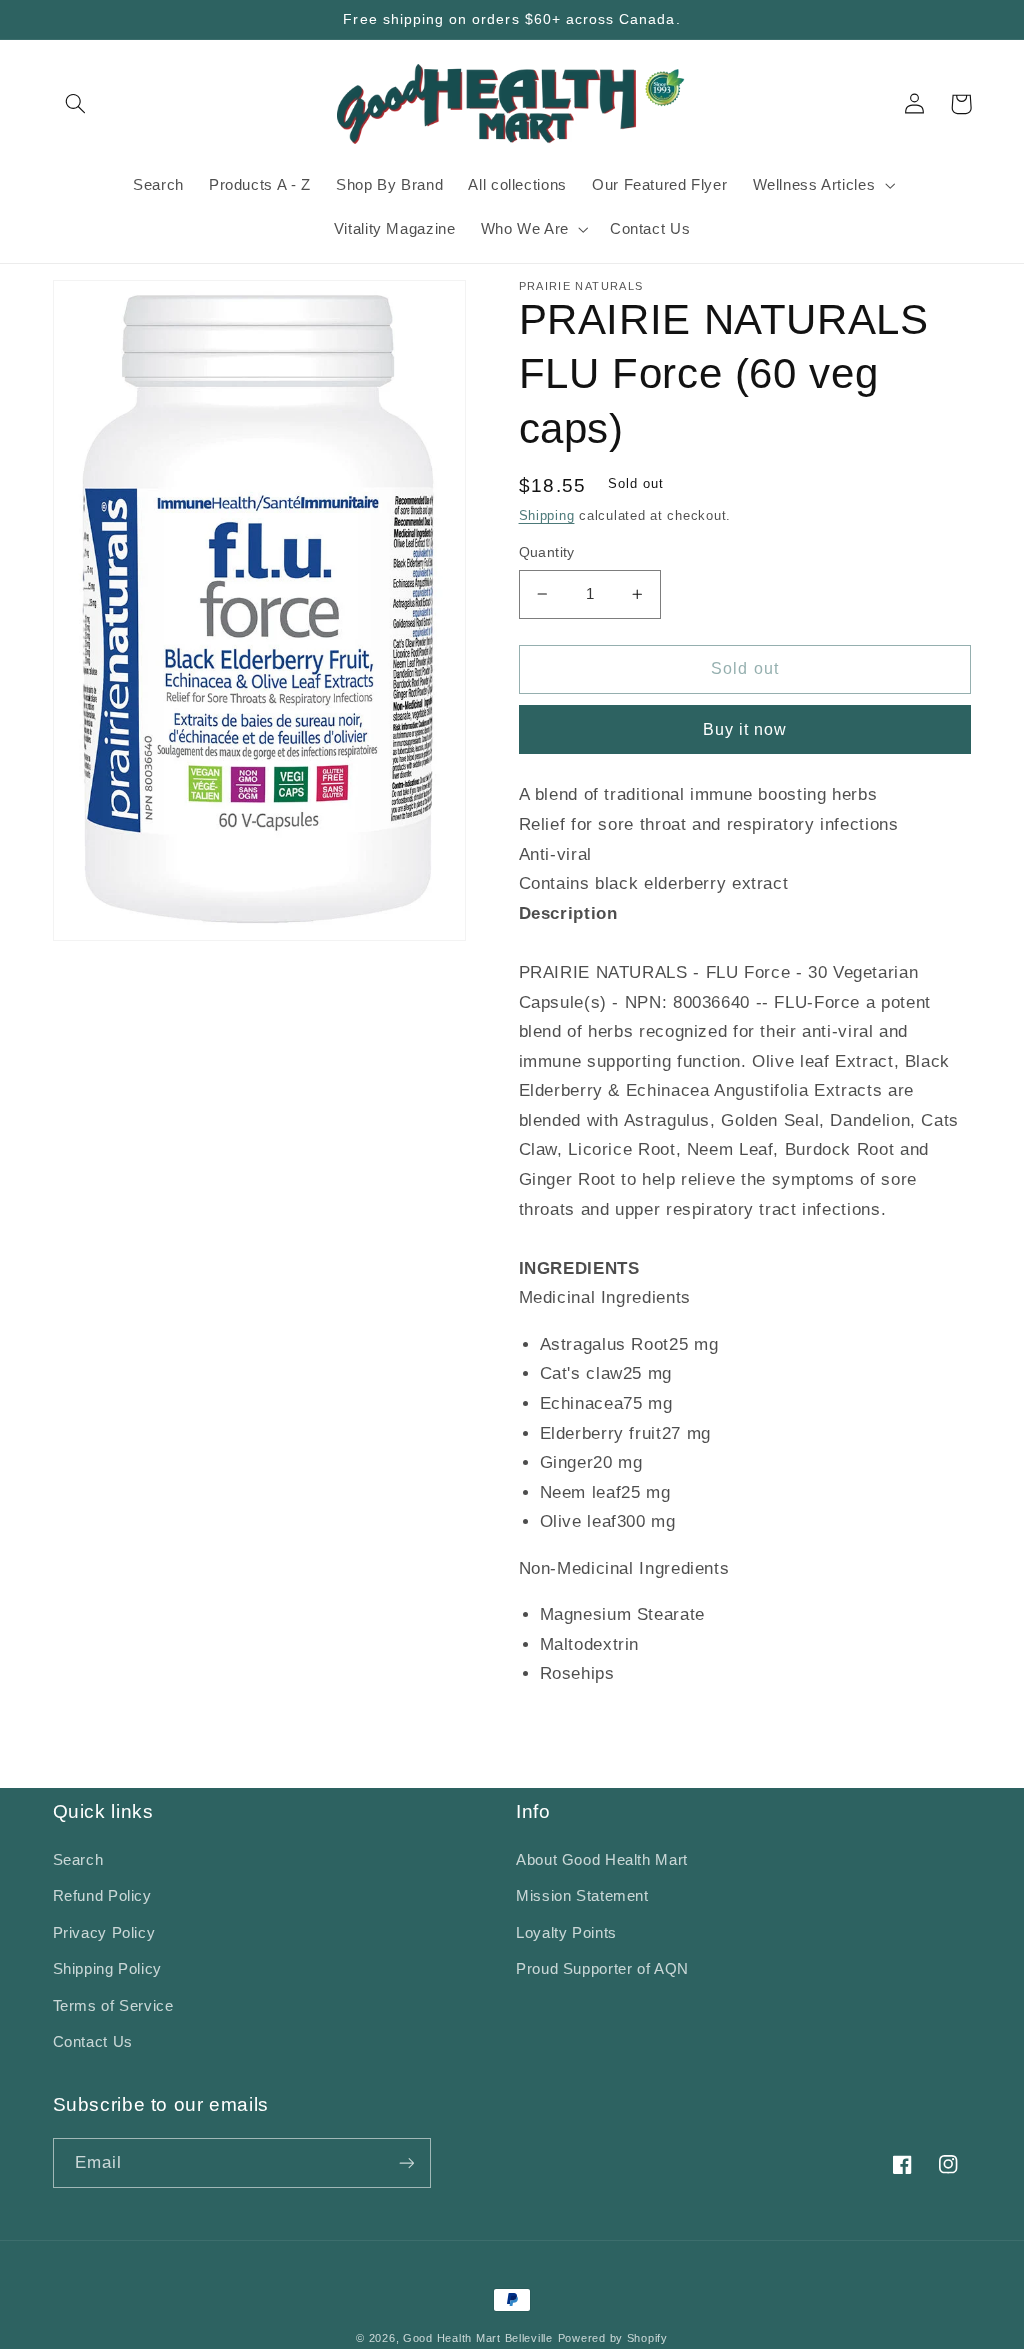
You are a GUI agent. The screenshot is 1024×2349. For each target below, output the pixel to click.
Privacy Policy (104, 1933)
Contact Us (93, 2042)
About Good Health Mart (602, 1860)
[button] (76, 104)
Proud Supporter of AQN (602, 1969)
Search (78, 1860)
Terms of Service (113, 2006)
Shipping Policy (107, 1969)
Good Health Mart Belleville (478, 2338)
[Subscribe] (406, 2162)
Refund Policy (102, 1896)
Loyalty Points (566, 1933)
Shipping (547, 516)
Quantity (547, 552)
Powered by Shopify (613, 2338)
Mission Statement (582, 1896)
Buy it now (745, 729)
